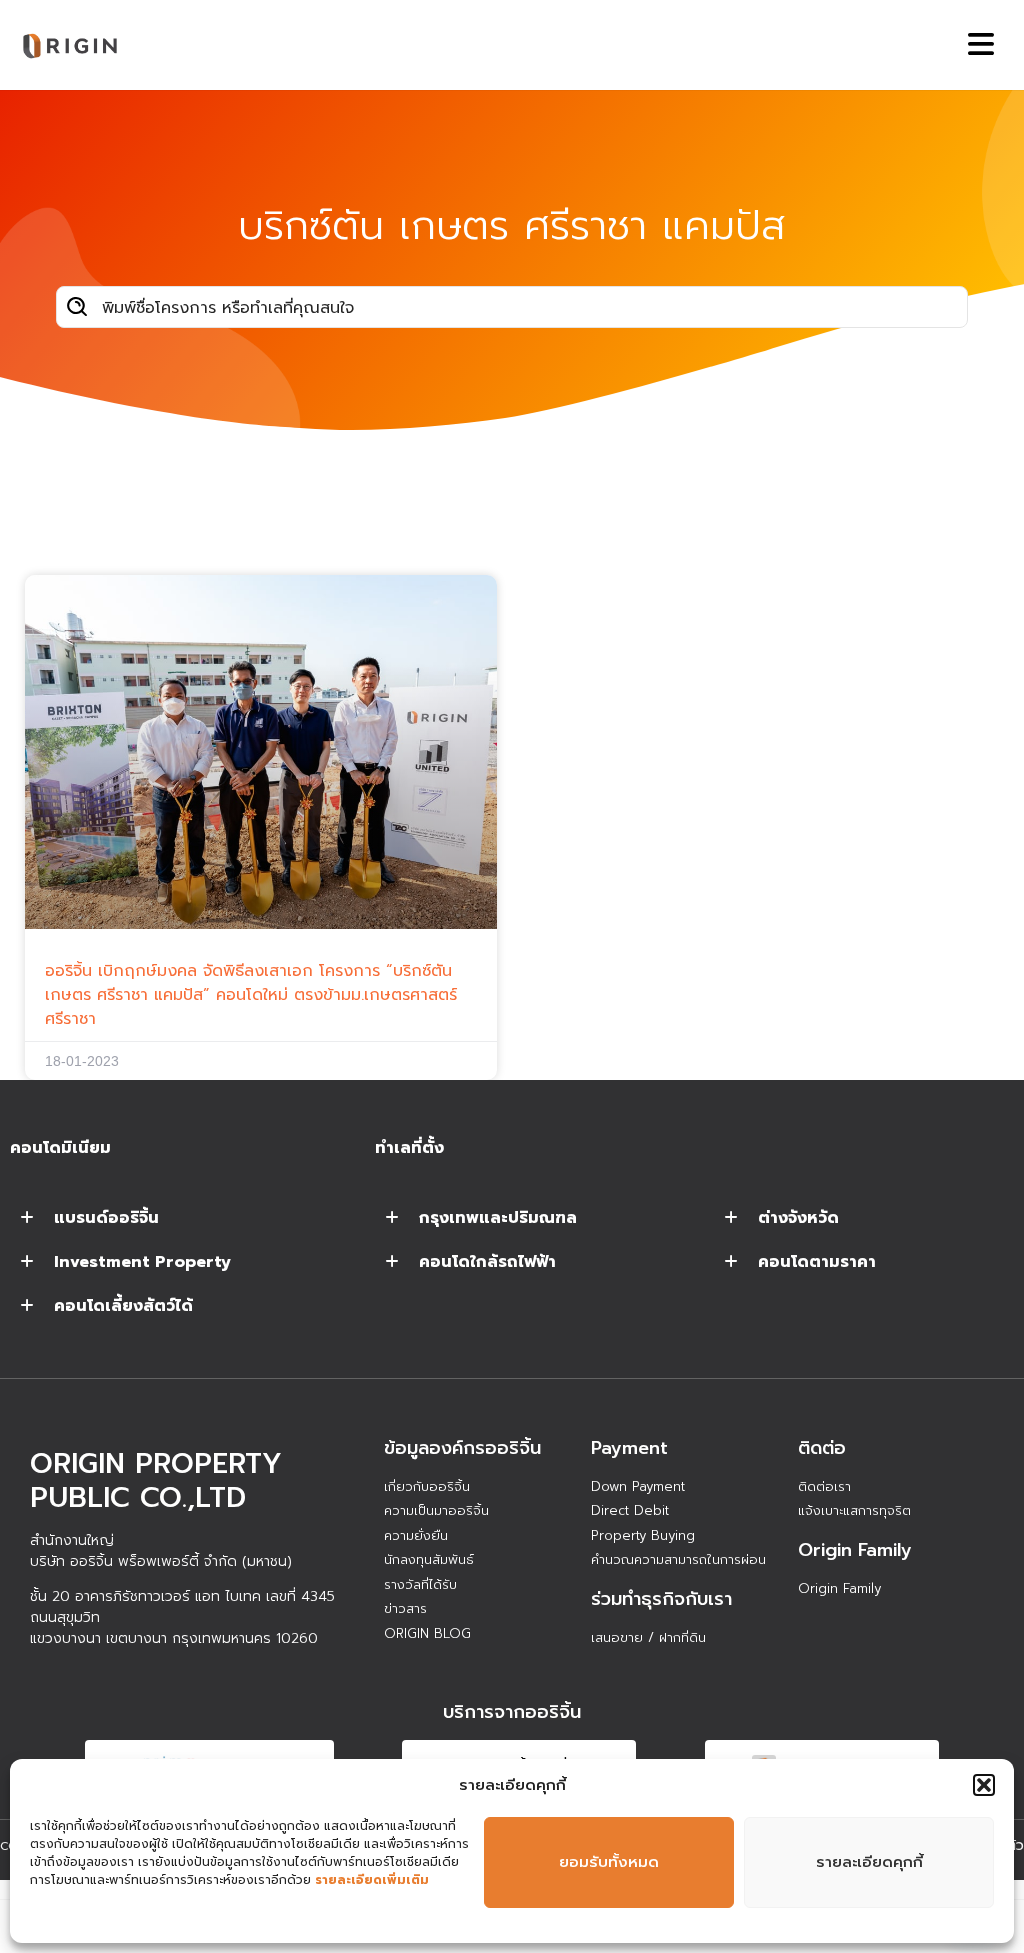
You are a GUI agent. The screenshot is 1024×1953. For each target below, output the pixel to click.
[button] (984, 1785)
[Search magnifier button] (77, 307)
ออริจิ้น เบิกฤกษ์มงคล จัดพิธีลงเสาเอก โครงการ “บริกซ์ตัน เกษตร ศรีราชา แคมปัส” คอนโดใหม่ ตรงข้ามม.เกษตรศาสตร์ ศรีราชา (251, 995)
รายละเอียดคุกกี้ (869, 1862)
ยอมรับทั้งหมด (609, 1862)
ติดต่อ (822, 1448)
